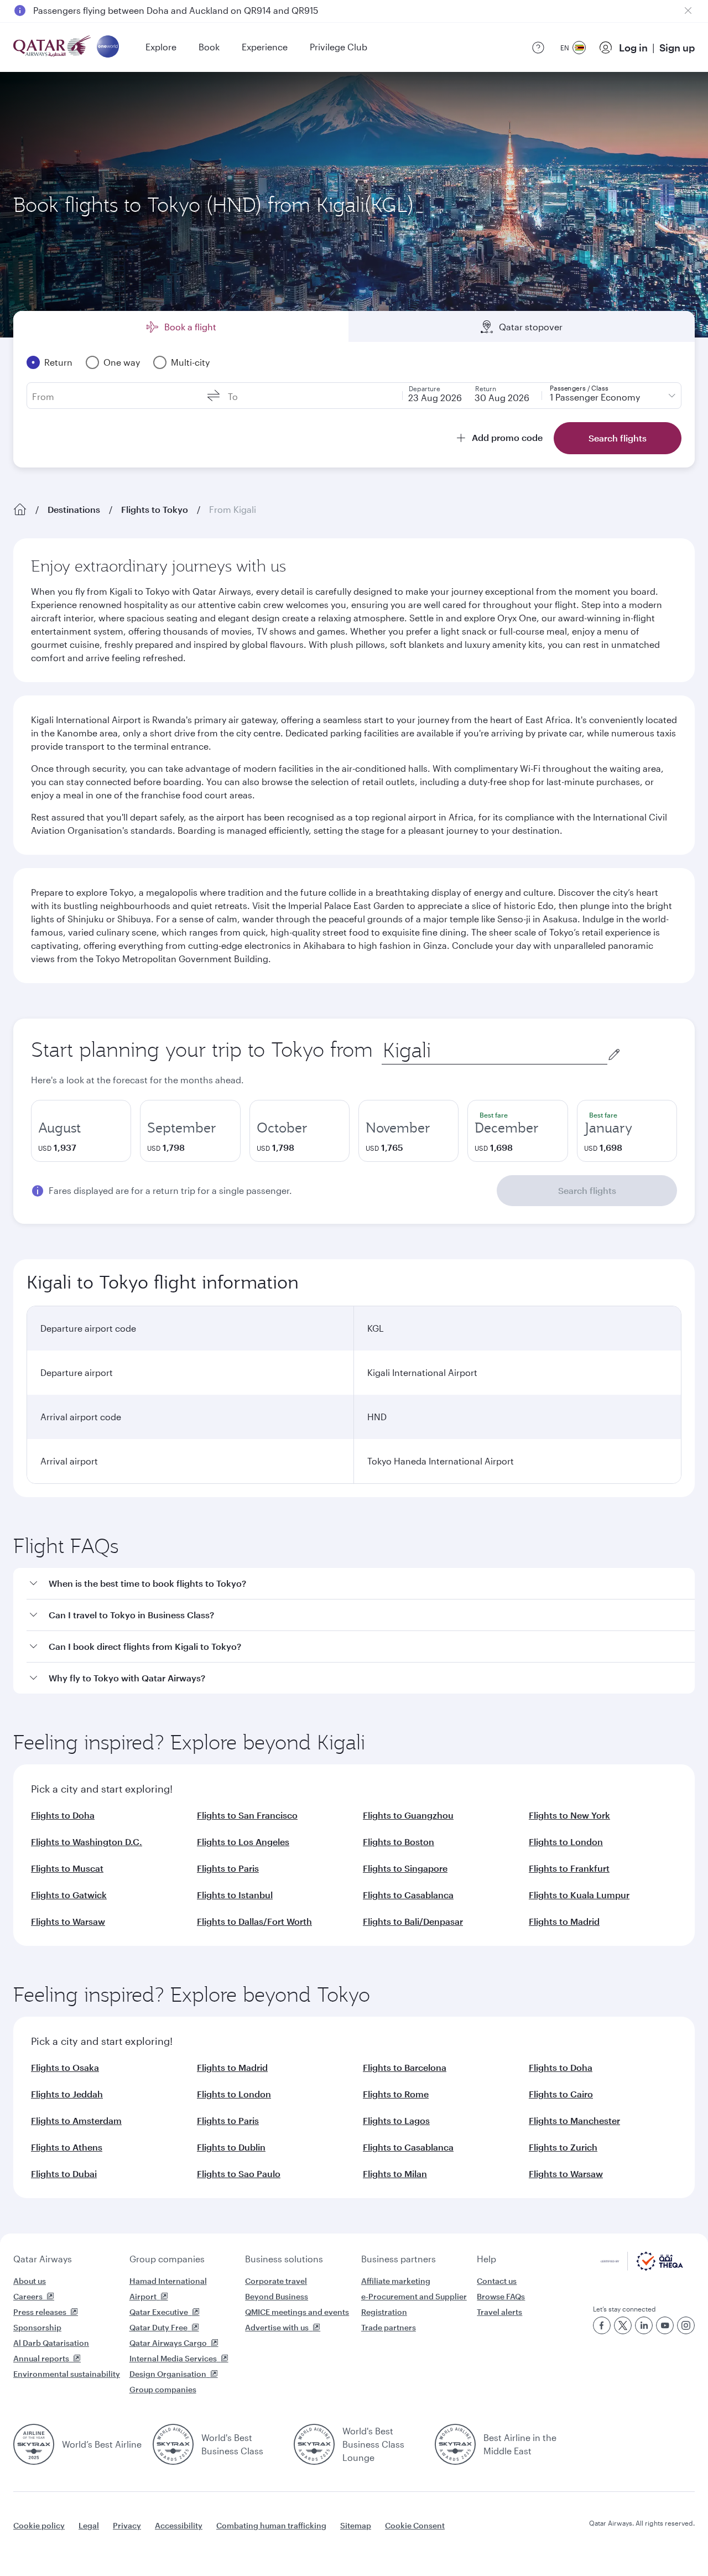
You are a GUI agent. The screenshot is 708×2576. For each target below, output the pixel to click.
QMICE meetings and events (297, 2312)
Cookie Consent (415, 2525)
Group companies (167, 2259)
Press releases (40, 2312)
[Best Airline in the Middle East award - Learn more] (455, 2444)
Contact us (497, 2281)
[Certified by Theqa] (642, 2268)
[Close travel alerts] (688, 11)
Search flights (587, 1190)
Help (486, 2259)
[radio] (81, 1131)
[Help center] (538, 48)
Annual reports (41, 2358)
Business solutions (284, 2259)
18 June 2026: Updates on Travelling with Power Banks (146, 10)
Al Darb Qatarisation (51, 2343)
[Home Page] (20, 510)
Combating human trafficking (271, 2525)
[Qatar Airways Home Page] (53, 47)
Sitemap (356, 2525)
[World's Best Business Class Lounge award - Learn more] (314, 2444)
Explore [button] (161, 47)
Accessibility (179, 2525)
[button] (361, 1584)
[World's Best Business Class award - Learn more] (173, 2444)
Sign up (677, 48)
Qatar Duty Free (158, 2327)
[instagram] (686, 2325)
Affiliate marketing (396, 2281)
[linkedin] (644, 2325)
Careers (28, 2296)
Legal (89, 2525)
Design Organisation (168, 2374)
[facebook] (602, 2325)
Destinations (74, 509)
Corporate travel (276, 2281)
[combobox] (494, 1050)
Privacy (127, 2525)
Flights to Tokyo (155, 509)
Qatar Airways (43, 2259)
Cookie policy (39, 2525)
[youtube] (665, 2325)
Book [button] (209, 47)
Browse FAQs (501, 2296)
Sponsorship (37, 2327)
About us (30, 2281)
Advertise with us (277, 2327)
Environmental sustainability (67, 2374)
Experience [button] (265, 47)
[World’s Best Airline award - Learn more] (34, 2444)
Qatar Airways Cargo (168, 2343)
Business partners (399, 2259)
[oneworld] (108, 47)
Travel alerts (499, 2312)
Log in (633, 48)
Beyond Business (277, 2296)
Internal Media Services (173, 2358)
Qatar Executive (159, 2312)
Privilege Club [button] (339, 47)
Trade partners (389, 2327)
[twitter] (623, 2325)
